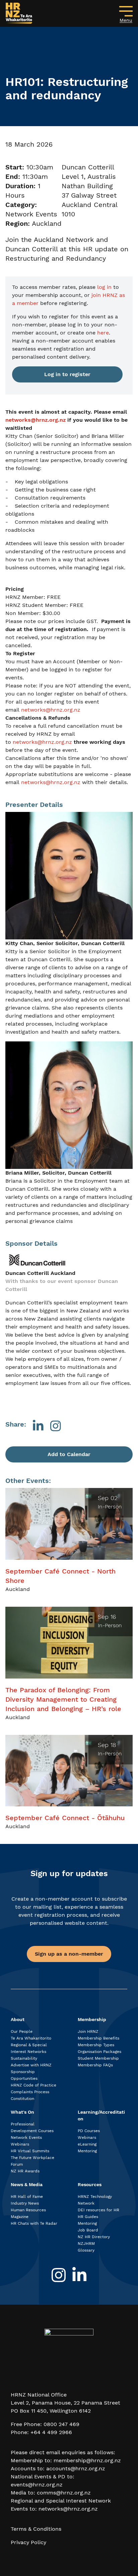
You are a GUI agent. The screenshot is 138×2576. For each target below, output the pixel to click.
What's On (22, 2112)
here (103, 333)
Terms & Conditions (36, 2529)
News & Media (27, 2184)
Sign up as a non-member (69, 1954)
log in (104, 287)
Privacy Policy (28, 2542)
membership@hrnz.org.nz (87, 2460)
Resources (90, 2184)
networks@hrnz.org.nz (51, 710)
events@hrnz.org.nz (37, 2485)
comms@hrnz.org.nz (64, 2493)
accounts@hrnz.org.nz (76, 2468)
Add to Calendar (69, 1454)
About (18, 2019)
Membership (92, 2019)
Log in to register (67, 374)
